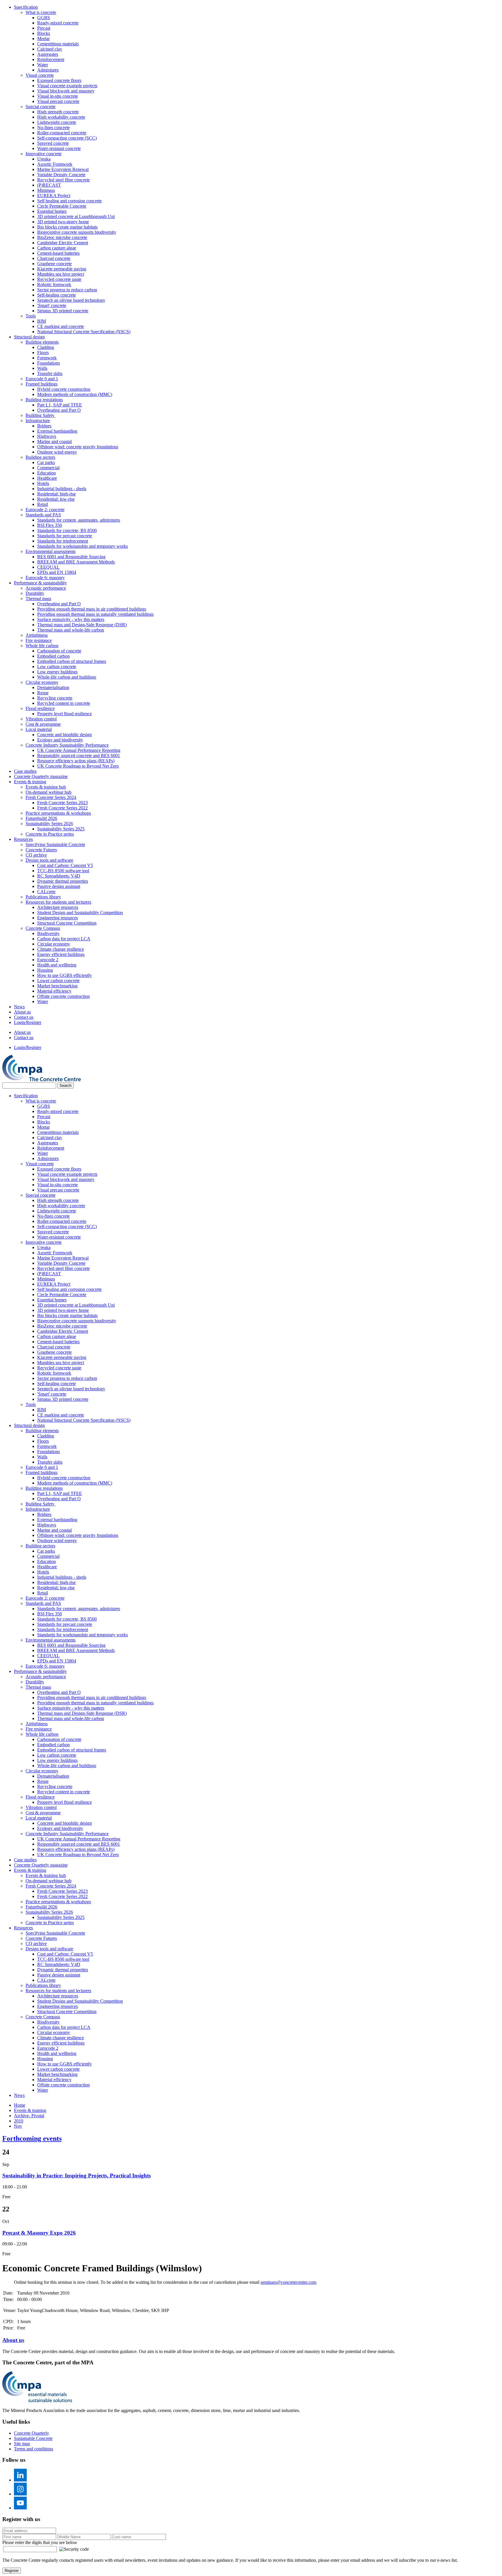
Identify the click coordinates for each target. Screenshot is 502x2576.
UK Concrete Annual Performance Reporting (79, 750)
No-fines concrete (53, 127)
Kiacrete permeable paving (62, 269)
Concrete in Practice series (50, 834)
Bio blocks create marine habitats (67, 227)
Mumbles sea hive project (61, 274)
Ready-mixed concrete (58, 23)
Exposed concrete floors (59, 80)
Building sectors (40, 457)
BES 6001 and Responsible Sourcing (71, 557)
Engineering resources (58, 918)
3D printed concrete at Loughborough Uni (76, 216)
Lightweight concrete (57, 122)
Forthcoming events (32, 2138)
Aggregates (48, 54)
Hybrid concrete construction (64, 389)
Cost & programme (43, 724)
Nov (18, 2126)
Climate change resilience (61, 949)
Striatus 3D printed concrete (63, 311)
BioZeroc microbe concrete (62, 237)
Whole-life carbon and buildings (67, 677)
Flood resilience (40, 708)
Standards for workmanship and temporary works (83, 546)
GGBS (44, 18)
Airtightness (37, 635)
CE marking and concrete (61, 326)
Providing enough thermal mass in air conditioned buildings (92, 609)
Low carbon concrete (57, 667)
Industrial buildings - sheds (62, 489)
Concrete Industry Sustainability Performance (67, 745)
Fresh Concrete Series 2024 (51, 797)
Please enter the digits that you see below (40, 2542)
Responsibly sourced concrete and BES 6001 (79, 756)
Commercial (48, 468)
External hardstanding (57, 431)
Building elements (42, 342)
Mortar (43, 39)
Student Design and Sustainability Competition (80, 913)
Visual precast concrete (58, 101)
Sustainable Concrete (33, 2438)
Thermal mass (38, 598)
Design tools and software (49, 860)
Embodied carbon (53, 656)
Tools (31, 316)
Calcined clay (50, 49)
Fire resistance (39, 640)
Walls (42, 368)
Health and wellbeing (57, 965)
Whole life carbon (42, 646)
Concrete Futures (41, 850)
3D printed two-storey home (63, 222)
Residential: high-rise (57, 494)
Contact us (24, 1017)
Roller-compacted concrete (62, 133)
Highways (47, 436)
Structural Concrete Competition (67, 923)
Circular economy (42, 682)
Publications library (43, 897)
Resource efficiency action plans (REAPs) (76, 761)
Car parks (46, 462)
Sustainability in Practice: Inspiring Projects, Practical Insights (77, 2175)
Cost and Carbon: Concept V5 (65, 865)
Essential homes (52, 211)
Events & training (30, 782)
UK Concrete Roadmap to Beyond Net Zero (78, 766)
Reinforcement (51, 59)
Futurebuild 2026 (41, 818)
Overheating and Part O (59, 410)
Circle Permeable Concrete (62, 206)
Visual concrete (40, 75)
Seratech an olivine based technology (71, 300)
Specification (26, 7)
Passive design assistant (59, 886)
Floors (43, 353)
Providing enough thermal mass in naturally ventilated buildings (95, 614)
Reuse (43, 693)
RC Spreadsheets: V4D (59, 876)
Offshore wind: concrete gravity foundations (78, 447)
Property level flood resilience (64, 714)
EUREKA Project (54, 196)
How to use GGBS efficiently (64, 975)
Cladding (46, 347)
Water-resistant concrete (59, 148)
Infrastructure (38, 421)
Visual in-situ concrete (58, 96)
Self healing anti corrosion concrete (69, 201)
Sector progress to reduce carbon (67, 290)
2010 (19, 2121)
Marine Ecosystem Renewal (63, 169)
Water (43, 65)
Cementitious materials (58, 44)
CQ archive (36, 855)
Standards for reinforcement (63, 541)
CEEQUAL (48, 567)
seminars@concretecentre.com (288, 2282)
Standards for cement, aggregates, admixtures (79, 520)
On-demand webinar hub (49, 792)
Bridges (44, 426)
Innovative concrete (44, 154)
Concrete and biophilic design (64, 735)
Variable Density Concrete (61, 175)
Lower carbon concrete (58, 981)
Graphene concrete (54, 264)
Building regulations (44, 400)
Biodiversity (48, 933)
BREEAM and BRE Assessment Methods (76, 562)
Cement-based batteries (58, 253)
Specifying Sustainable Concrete (55, 844)
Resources (23, 839)
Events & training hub (46, 787)
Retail (43, 504)
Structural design (29, 337)
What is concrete (41, 12)
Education (46, 473)
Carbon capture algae (57, 248)
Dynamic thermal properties (63, 881)
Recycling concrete (55, 698)
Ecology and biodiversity (60, 740)
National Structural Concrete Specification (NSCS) (84, 332)
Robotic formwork (54, 284)
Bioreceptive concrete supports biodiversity (77, 232)
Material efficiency (54, 991)
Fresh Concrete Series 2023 (62, 803)
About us (22, 1012)
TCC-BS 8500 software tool (63, 871)
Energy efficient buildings (61, 954)
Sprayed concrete (53, 143)
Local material (39, 729)
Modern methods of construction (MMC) (75, 394)
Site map (22, 2444)
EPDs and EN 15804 (57, 572)
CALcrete (46, 892)
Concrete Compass (43, 928)
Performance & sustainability (40, 583)
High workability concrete (61, 117)
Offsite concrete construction (63, 996)
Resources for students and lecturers (58, 902)
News (19, 1007)
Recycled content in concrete (64, 703)
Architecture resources (58, 907)
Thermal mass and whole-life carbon (71, 630)
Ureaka (44, 159)
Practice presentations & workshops (58, 813)
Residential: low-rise (56, 499)
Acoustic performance (46, 588)
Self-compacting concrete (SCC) (67, 138)
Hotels (43, 483)
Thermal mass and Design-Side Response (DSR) (82, 625)
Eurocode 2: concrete (45, 510)
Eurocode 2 (48, 960)
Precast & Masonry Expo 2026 (39, 2233)
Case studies (25, 771)
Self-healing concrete (57, 295)
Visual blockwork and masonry (66, 91)
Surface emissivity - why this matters (71, 619)
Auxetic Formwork (55, 164)
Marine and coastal (54, 441)
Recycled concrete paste (59, 279)
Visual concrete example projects (67, 86)
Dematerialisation (53, 687)
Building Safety (41, 415)
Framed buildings (42, 384)
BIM (42, 321)
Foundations (49, 363)
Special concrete (41, 107)
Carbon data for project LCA (64, 939)
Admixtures (48, 70)
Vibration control (41, 719)
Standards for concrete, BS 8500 (67, 530)
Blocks (44, 33)
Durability (35, 593)
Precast (44, 28)
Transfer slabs (50, 373)
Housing (45, 970)
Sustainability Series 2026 (49, 824)
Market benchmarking (57, 986)
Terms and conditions (34, 2449)
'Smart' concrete (52, 305)
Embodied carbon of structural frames (72, 661)
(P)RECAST (49, 185)
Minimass (46, 190)
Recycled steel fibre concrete (63, 180)
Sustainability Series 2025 (61, 829)
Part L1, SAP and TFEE (60, 405)
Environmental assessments (51, 551)
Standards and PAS (43, 515)
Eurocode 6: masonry (45, 578)
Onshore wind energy (57, 452)
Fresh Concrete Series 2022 (62, 808)
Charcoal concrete (54, 258)
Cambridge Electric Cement (63, 243)
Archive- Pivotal (29, 2116)
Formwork (47, 358)
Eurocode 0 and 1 (42, 379)
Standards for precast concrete (65, 536)
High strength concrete (58, 112)
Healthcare (47, 478)
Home (20, 2105)
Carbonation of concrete (59, 651)
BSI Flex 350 (50, 525)
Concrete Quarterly (32, 2433)
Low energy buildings (57, 672)
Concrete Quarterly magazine (41, 776)
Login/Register (28, 1022)
